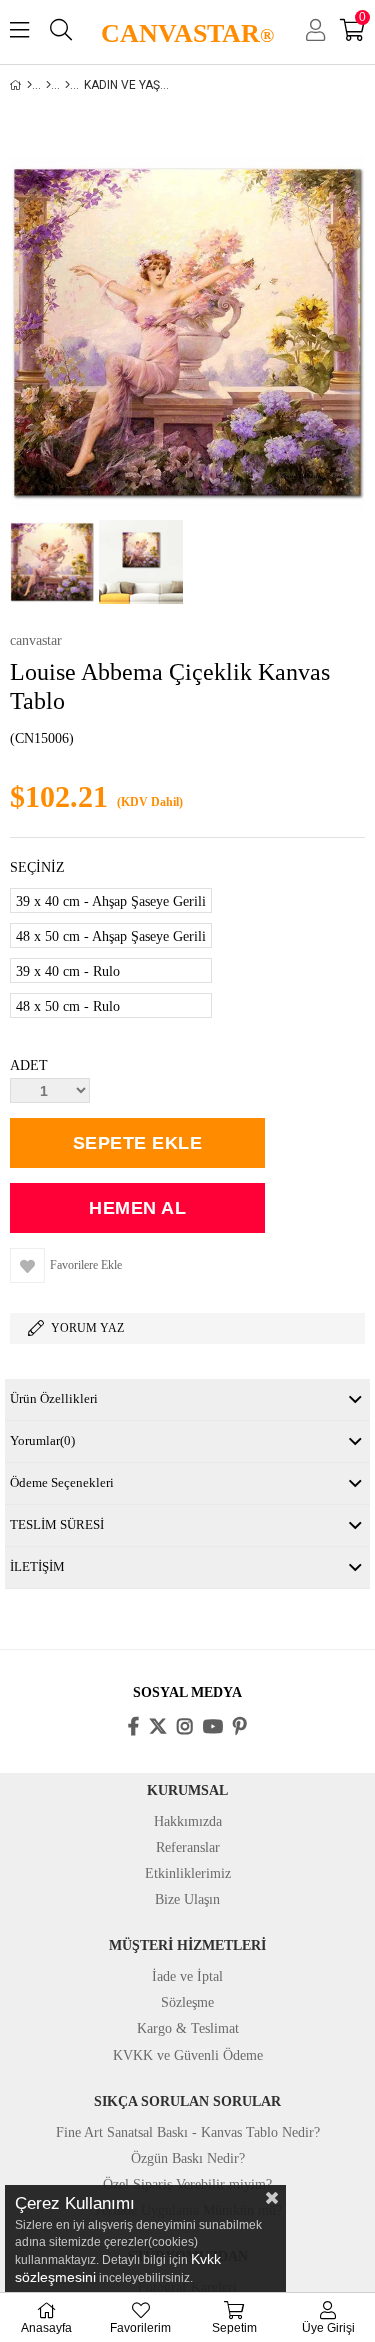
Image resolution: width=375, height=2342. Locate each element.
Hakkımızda (188, 1821)
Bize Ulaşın (187, 1899)
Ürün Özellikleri (54, 1398)
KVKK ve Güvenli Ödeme (188, 2055)
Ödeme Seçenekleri (62, 1482)
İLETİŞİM (37, 1566)
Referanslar (188, 1847)
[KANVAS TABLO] (48, 85)
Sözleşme (187, 2002)
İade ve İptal (187, 1976)
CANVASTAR (187, 33)
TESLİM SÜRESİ (57, 1524)
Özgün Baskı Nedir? (188, 2158)
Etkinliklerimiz (188, 1873)
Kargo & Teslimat (188, 2028)
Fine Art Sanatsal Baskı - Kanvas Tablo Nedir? (188, 2132)
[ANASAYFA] (29, 85)
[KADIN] (67, 85)
